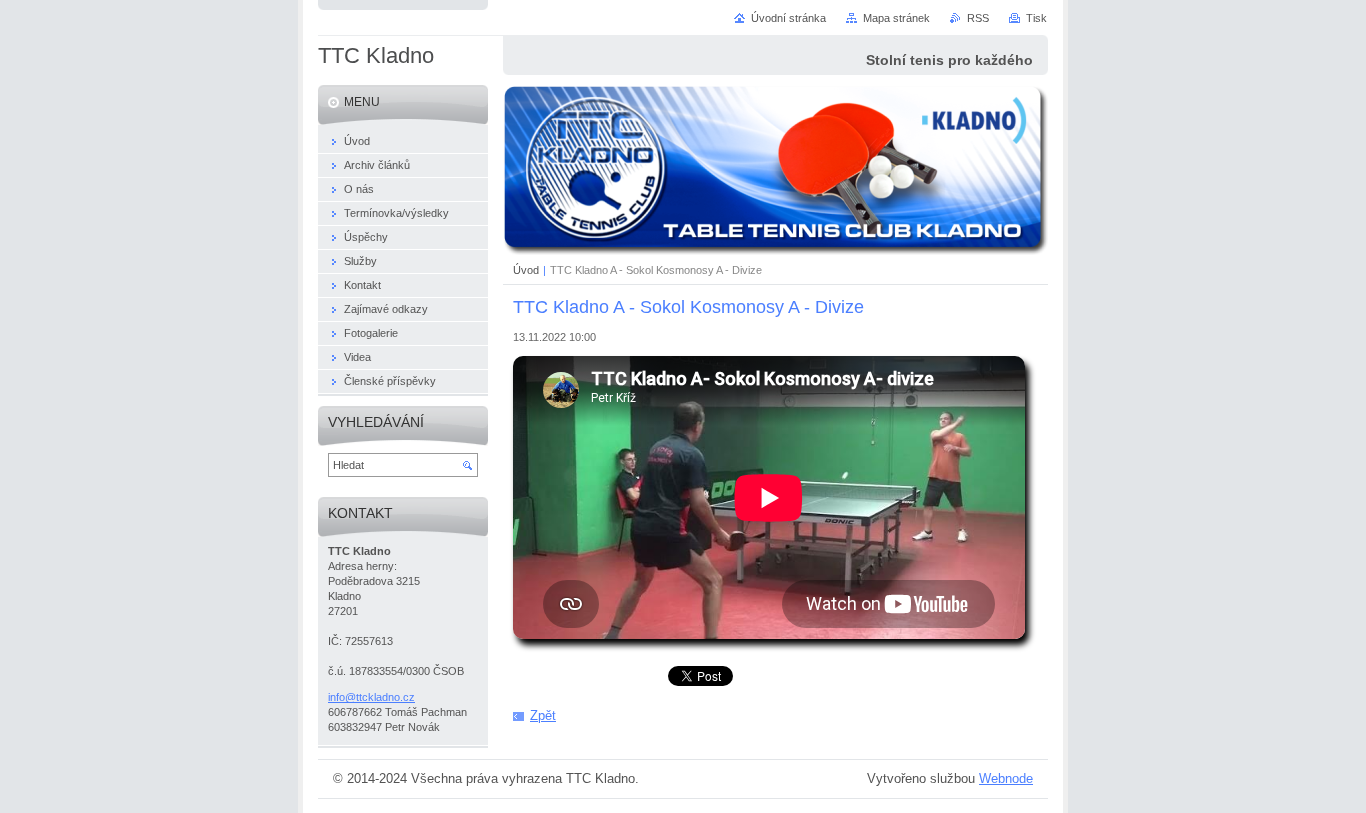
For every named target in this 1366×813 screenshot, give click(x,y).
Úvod (526, 270)
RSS (978, 18)
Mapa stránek (896, 18)
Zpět (543, 715)
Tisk (1036, 18)
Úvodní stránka (788, 18)
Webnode (1006, 778)
